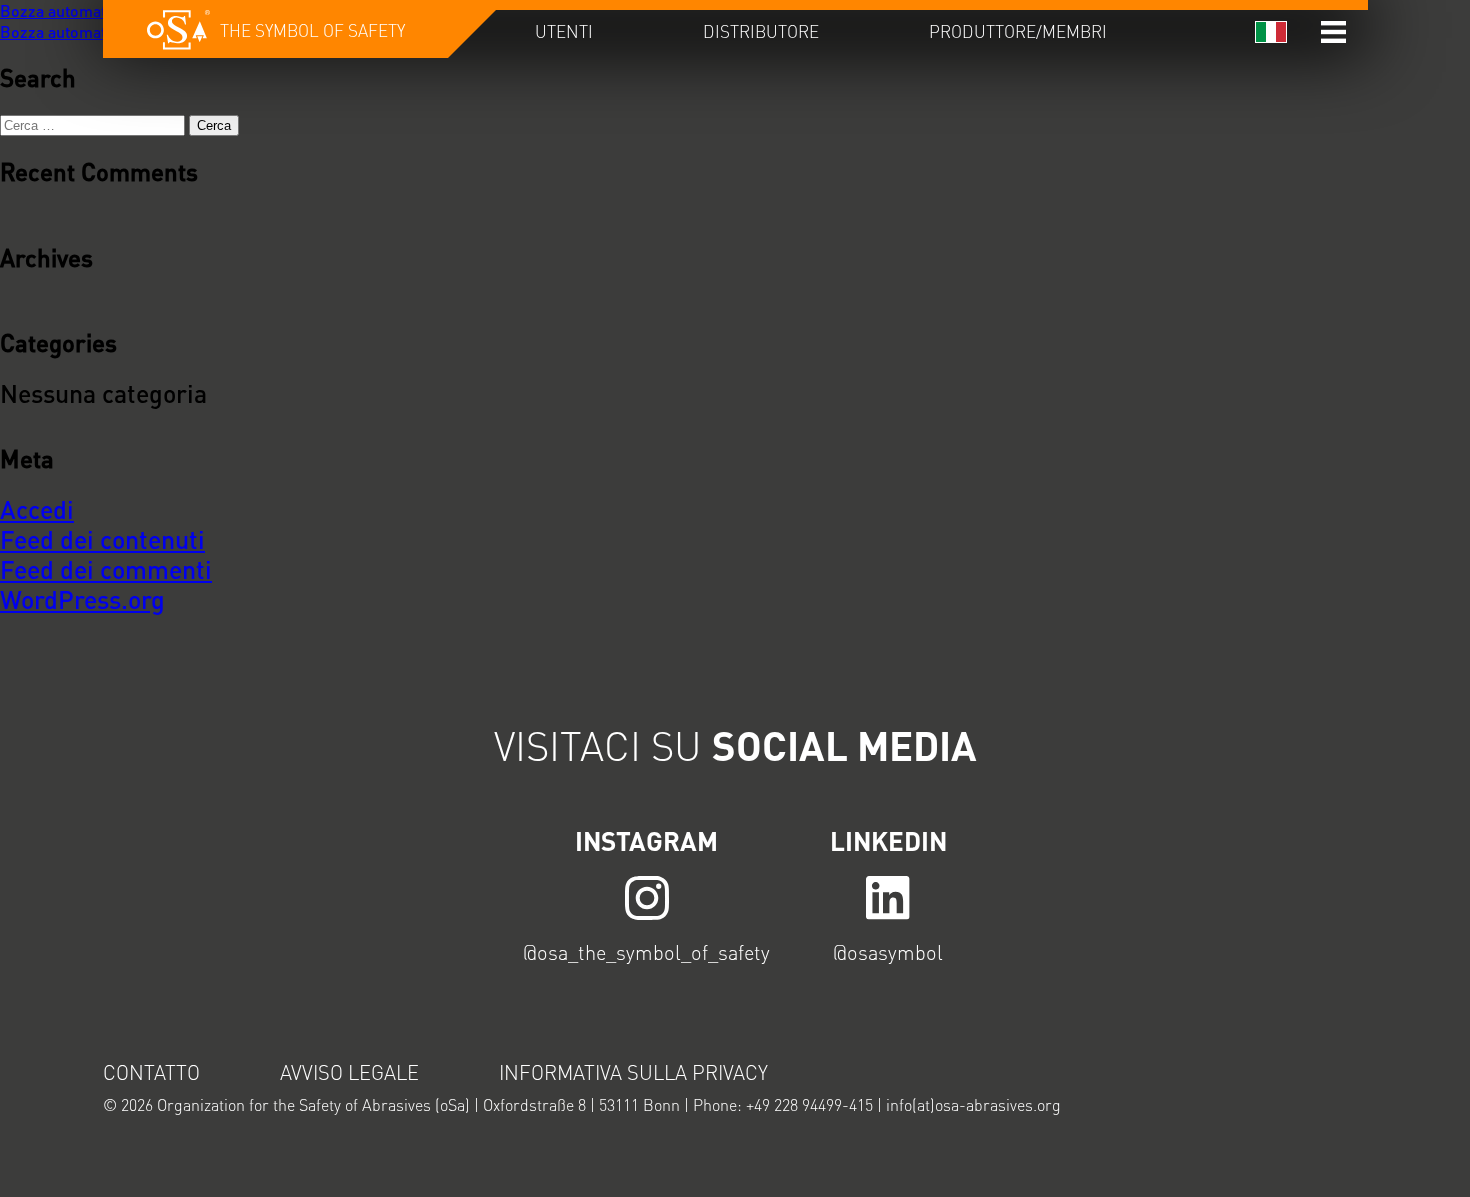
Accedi (37, 509)
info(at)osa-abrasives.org (973, 1104)
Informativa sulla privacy (633, 1072)
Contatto (151, 1072)
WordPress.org (82, 599)
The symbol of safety (312, 30)
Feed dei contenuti (102, 539)
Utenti (564, 31)
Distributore (761, 31)
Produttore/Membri (1018, 31)
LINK (647, 896)
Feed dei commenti (106, 569)
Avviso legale (349, 1072)
